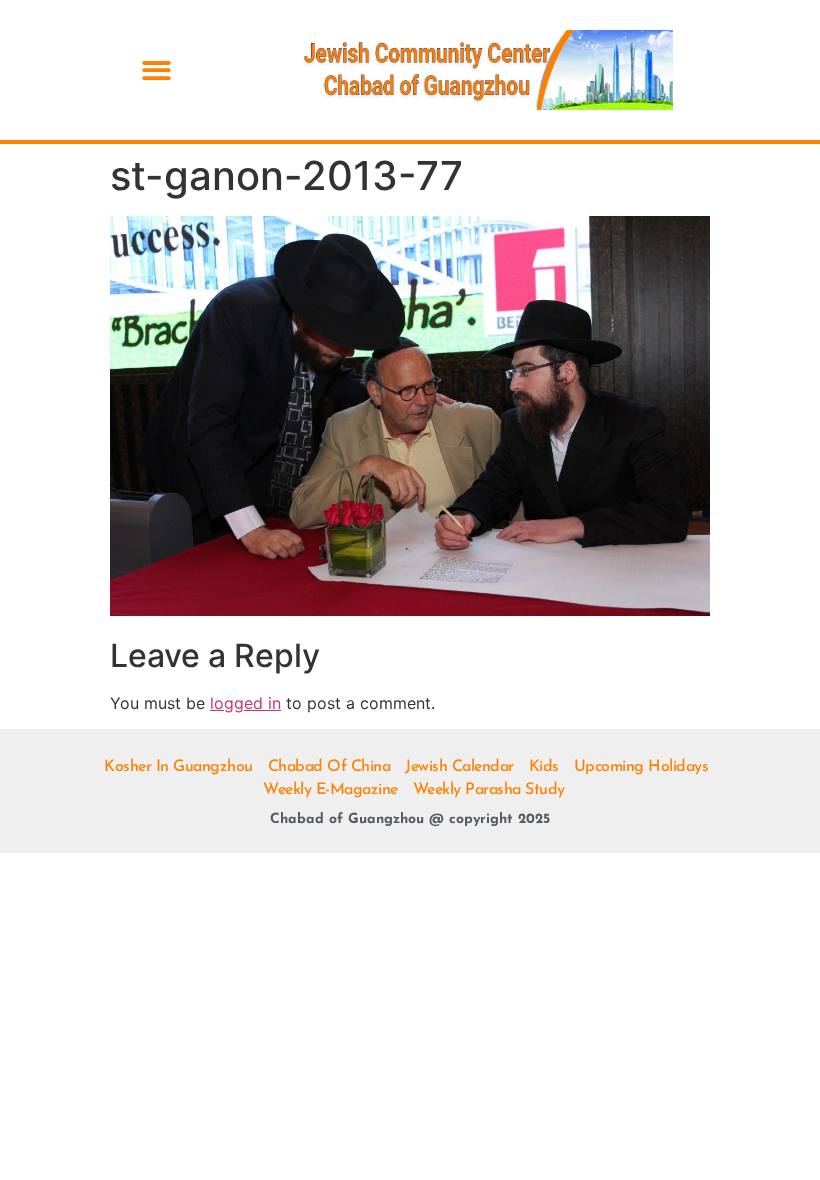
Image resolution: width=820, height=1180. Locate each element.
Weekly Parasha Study (489, 790)
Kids (544, 767)
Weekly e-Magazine (330, 790)
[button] (156, 70)
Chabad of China (329, 767)
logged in (245, 703)
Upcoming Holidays (641, 767)
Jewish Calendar (459, 767)
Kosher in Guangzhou (178, 767)
